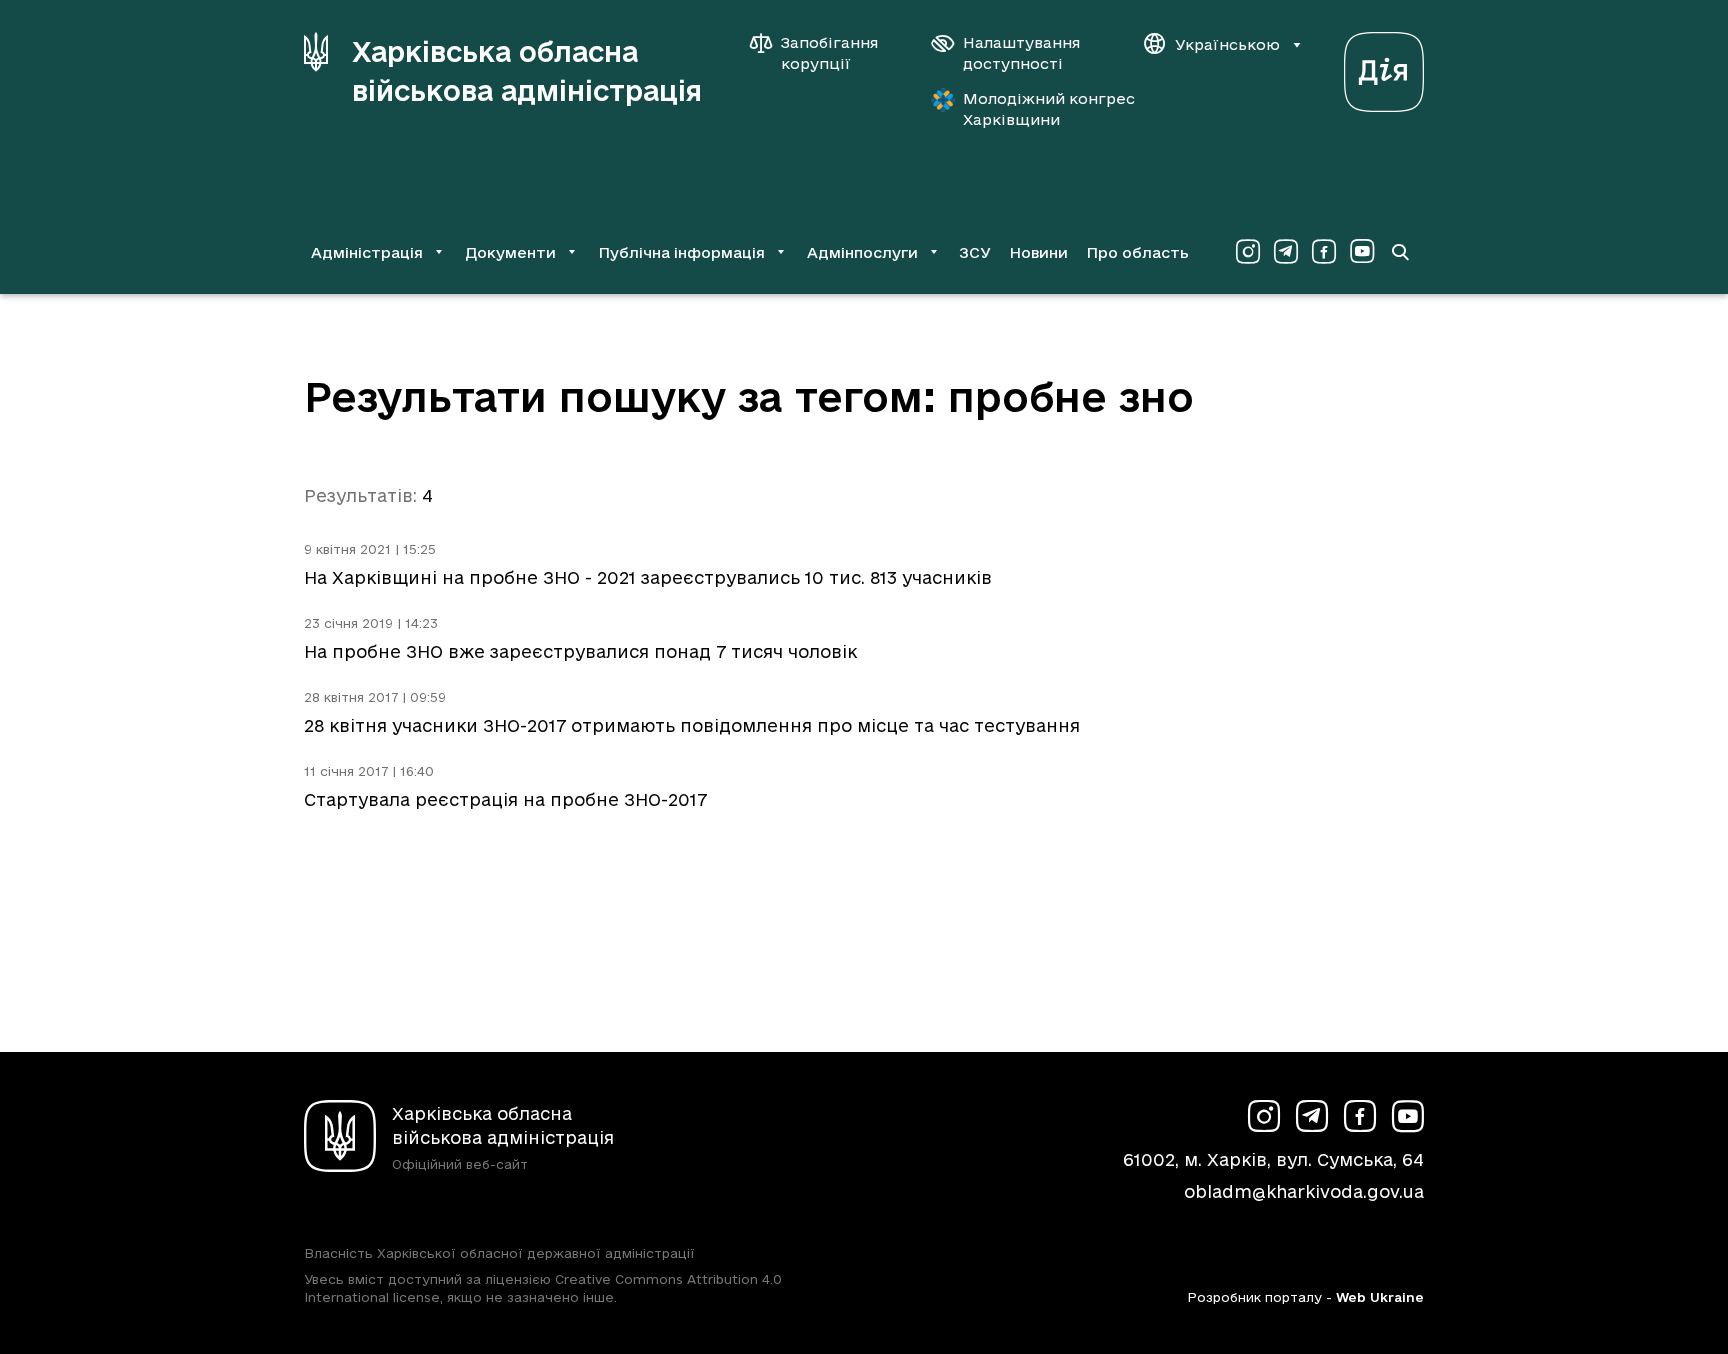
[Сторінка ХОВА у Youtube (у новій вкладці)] (1362, 252)
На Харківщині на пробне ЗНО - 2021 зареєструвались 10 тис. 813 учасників (648, 577)
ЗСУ (975, 252)
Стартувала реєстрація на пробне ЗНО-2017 (505, 799)
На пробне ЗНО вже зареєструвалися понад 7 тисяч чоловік (580, 651)
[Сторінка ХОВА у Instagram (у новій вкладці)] (1248, 252)
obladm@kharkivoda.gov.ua (1304, 1191)
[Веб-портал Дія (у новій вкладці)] (1384, 66)
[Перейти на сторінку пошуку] (1400, 252)
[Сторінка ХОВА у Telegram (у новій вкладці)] (1286, 252)
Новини (1038, 252)
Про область (1137, 252)
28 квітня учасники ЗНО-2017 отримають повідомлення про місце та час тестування (692, 725)
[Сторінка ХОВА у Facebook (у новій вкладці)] (1324, 252)
